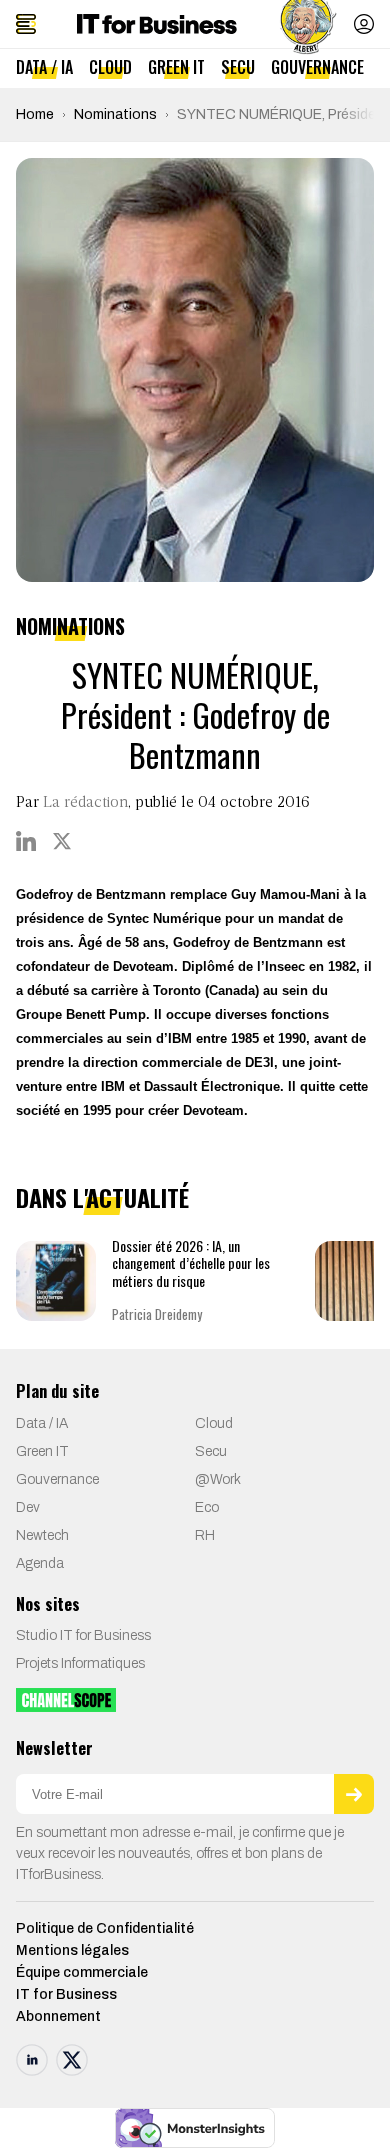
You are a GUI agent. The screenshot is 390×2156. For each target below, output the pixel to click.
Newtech (42, 1535)
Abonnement (58, 2016)
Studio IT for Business (83, 1635)
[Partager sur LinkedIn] (26, 841)
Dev (28, 1507)
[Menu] (26, 24)
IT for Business (66, 1994)
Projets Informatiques (80, 1663)
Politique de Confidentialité (105, 1928)
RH (205, 1535)
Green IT (176, 67)
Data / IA (44, 67)
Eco (207, 1507)
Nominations (115, 114)
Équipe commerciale (82, 1972)
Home (35, 114)
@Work (218, 1479)
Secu (238, 67)
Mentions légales (72, 1950)
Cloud (110, 67)
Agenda (40, 1563)
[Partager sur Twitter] (62, 841)
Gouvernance (317, 67)
